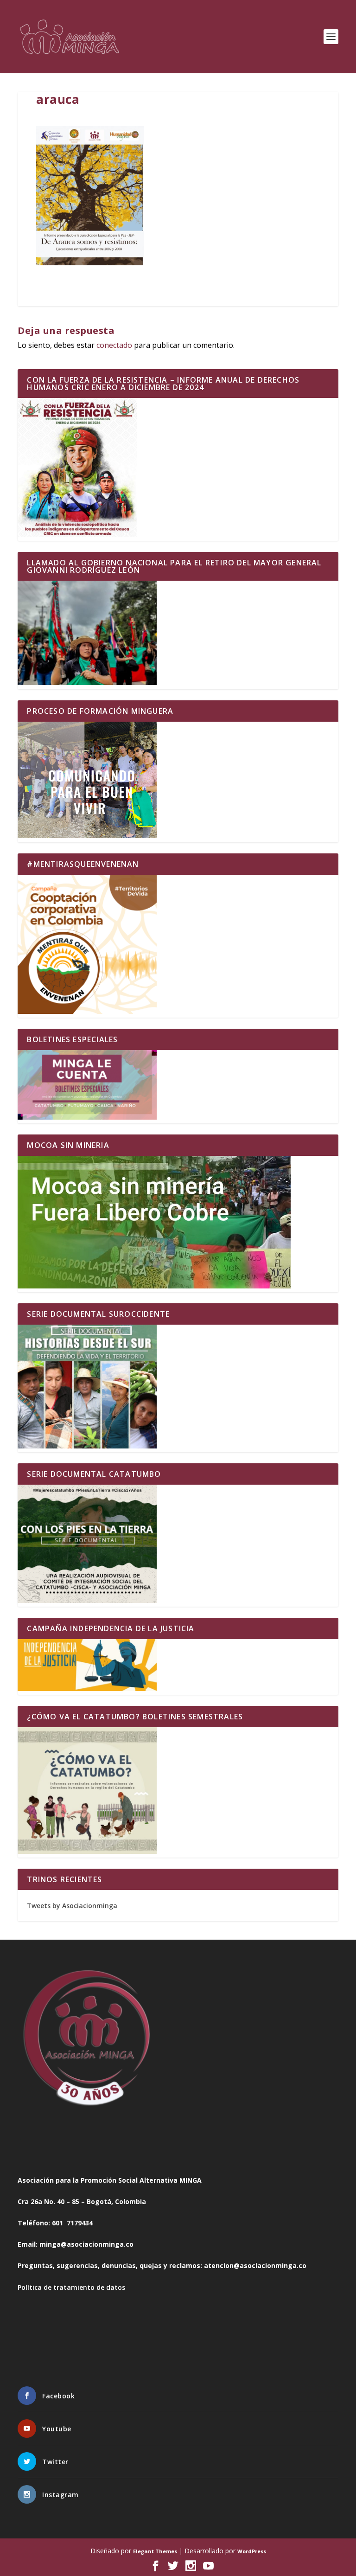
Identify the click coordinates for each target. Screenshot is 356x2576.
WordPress (252, 2551)
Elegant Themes (155, 2551)
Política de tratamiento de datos (71, 2287)
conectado (114, 345)
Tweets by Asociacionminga (72, 1906)
